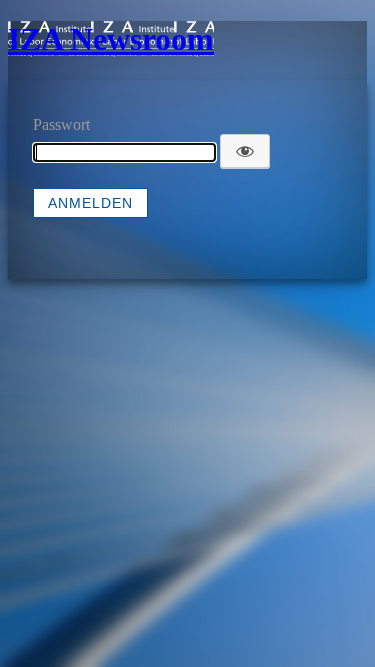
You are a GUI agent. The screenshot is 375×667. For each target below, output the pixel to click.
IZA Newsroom (111, 39)
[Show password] (245, 151)
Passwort (61, 124)
